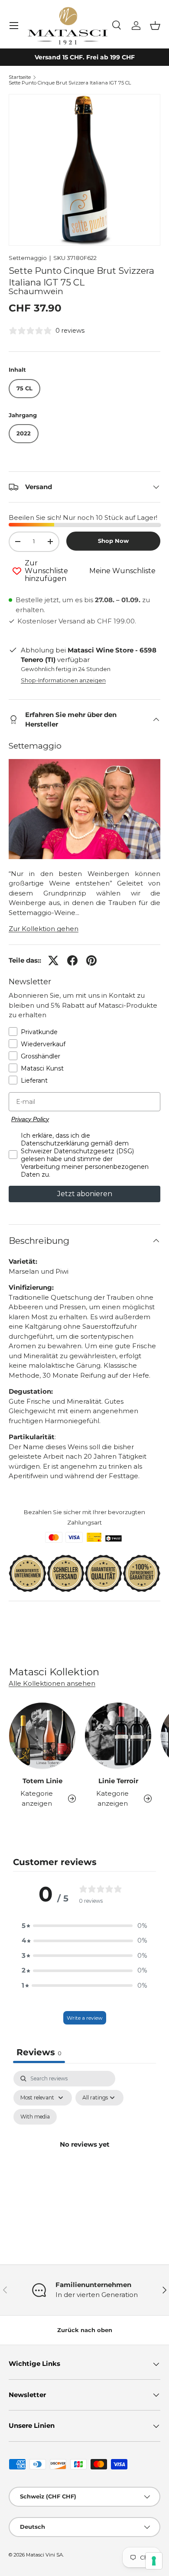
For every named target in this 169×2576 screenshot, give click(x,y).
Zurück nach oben (85, 2330)
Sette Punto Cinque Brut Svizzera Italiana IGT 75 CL (70, 83)
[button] (155, 26)
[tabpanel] (84, 2154)
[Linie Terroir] (118, 1736)
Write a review (85, 2018)
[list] (84, 170)
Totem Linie (42, 1781)
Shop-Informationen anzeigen (63, 680)
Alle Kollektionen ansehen (52, 1683)
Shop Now (113, 541)
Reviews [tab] (39, 2052)
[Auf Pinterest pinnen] (91, 960)
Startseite (20, 77)
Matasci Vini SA (44, 2555)
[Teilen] (72, 960)
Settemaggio (28, 258)
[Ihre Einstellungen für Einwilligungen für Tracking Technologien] (154, 2561)
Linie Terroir (118, 1781)
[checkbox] (35, 2117)
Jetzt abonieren (85, 1194)
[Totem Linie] (42, 1736)
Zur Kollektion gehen (44, 929)
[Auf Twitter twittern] (53, 960)
